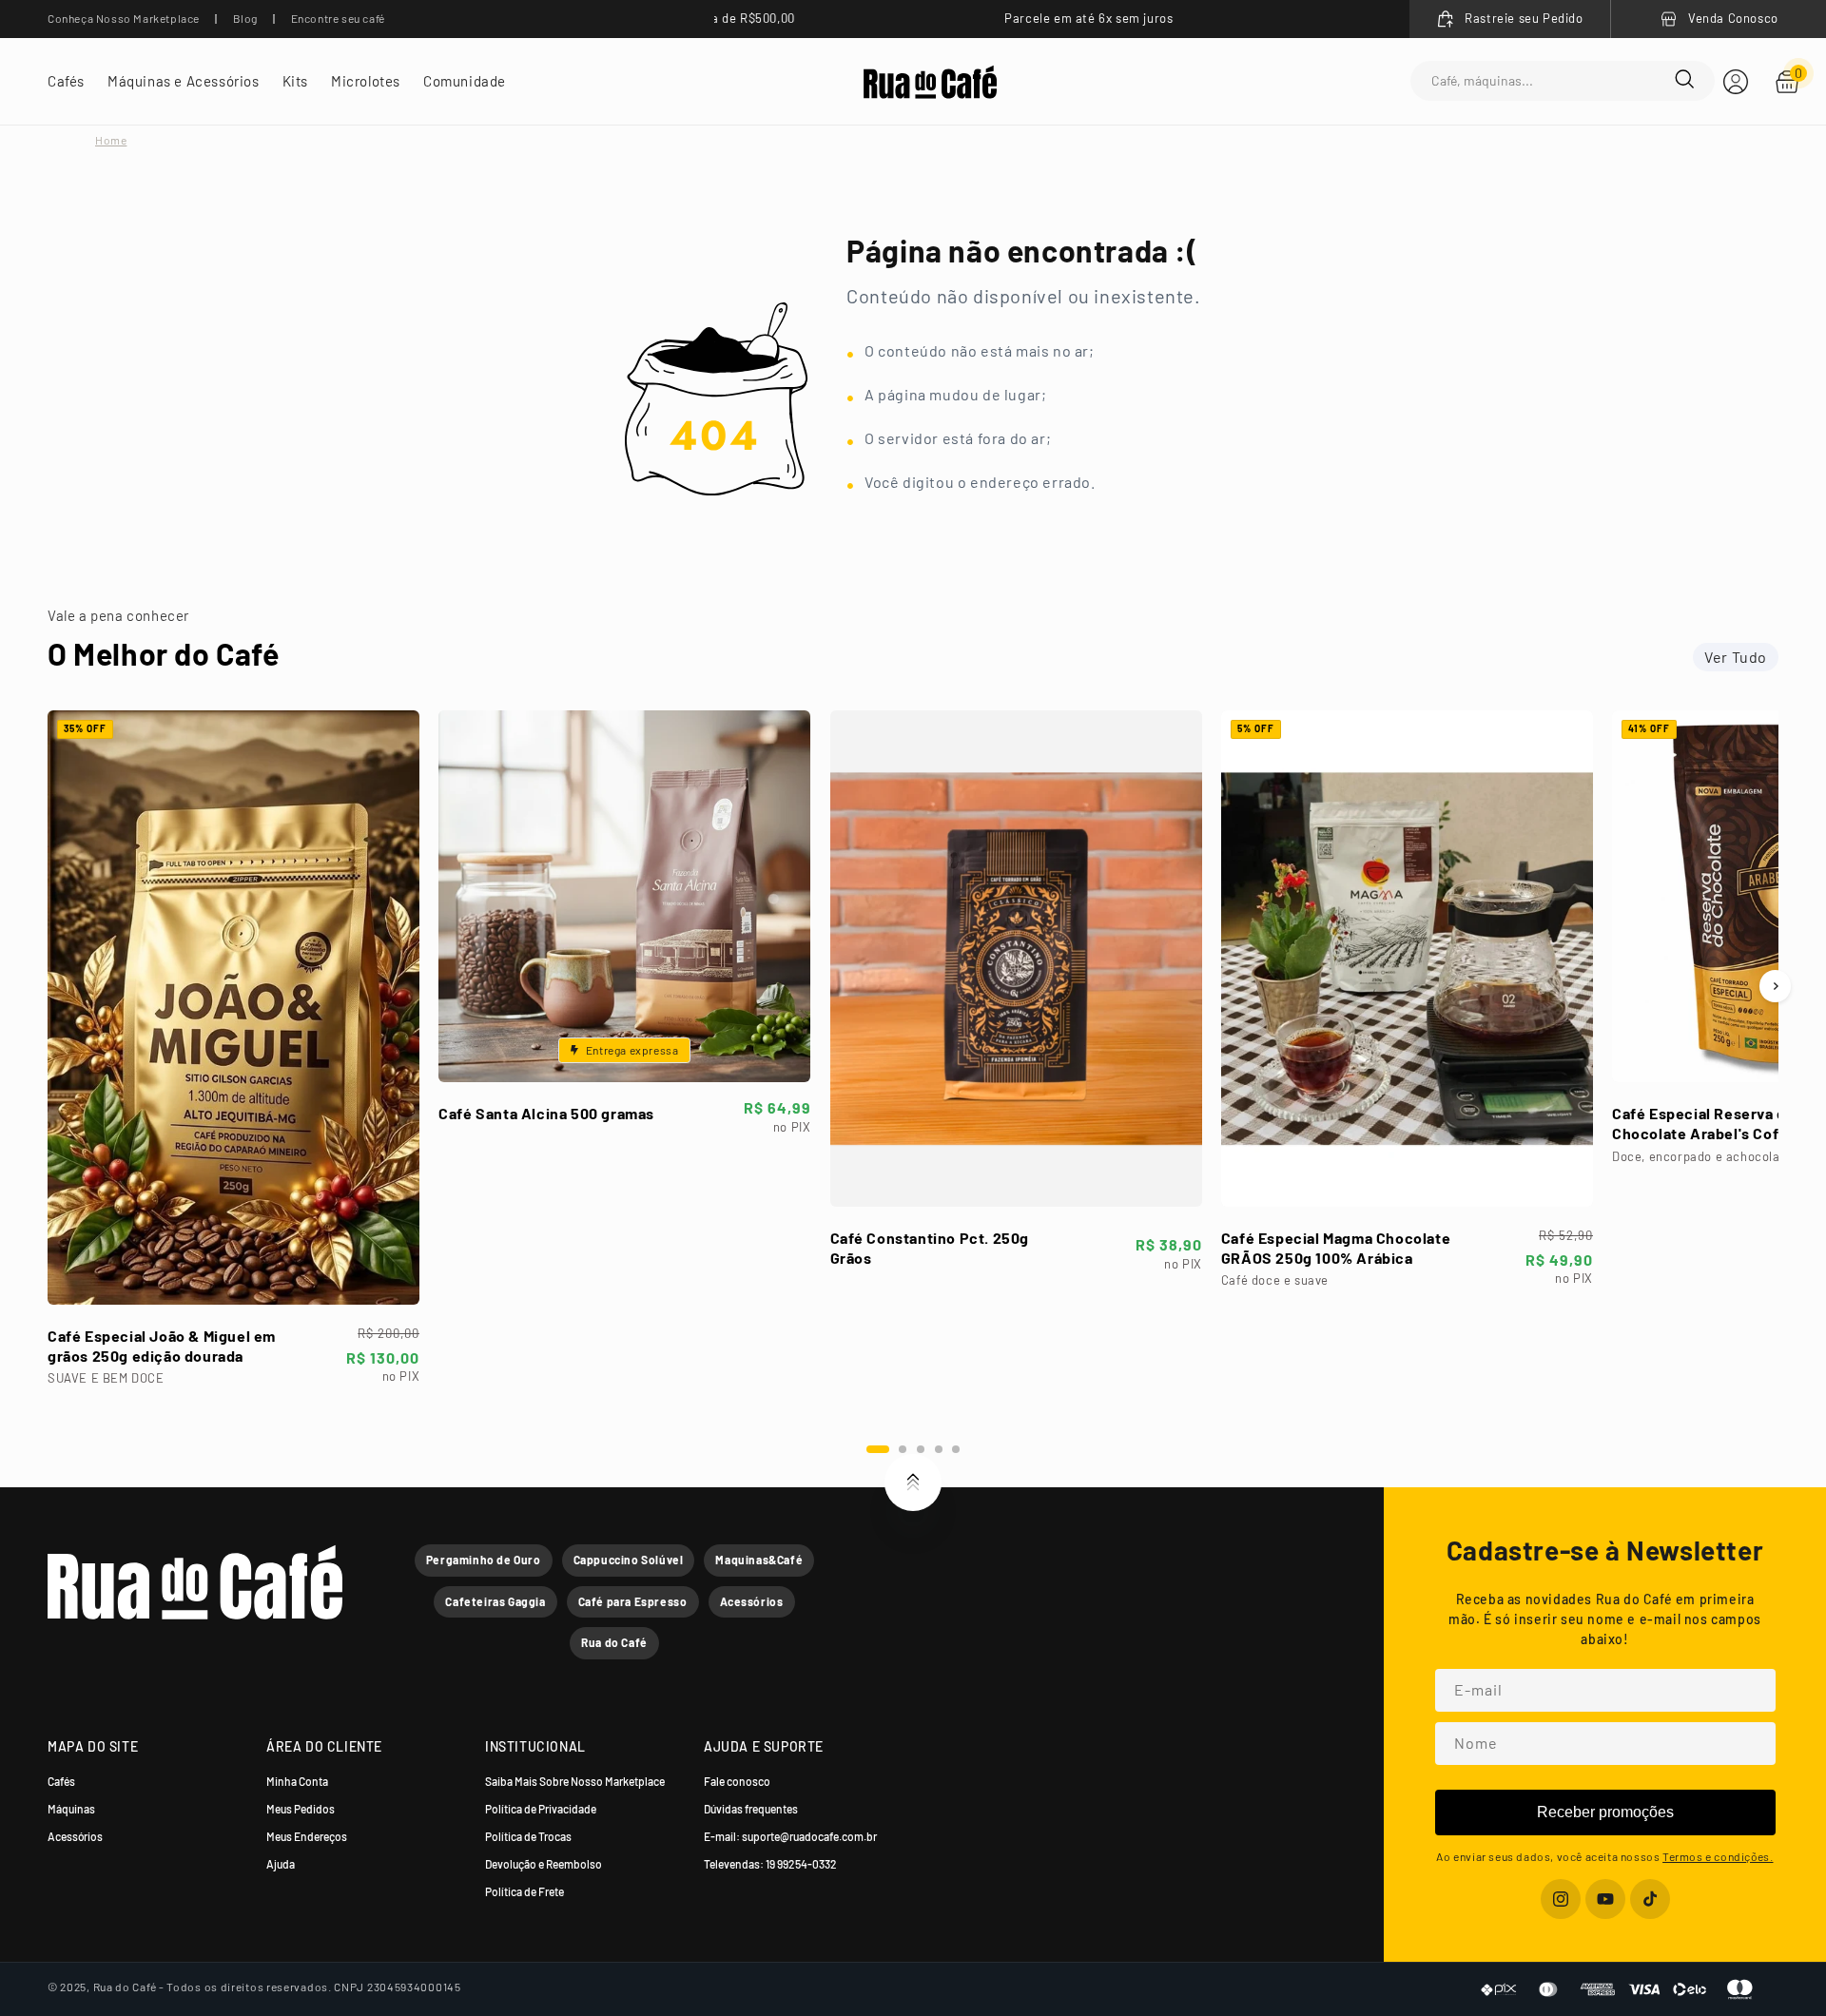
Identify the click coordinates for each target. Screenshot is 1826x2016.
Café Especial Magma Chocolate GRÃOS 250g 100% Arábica (1336, 1248)
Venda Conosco (1733, 18)
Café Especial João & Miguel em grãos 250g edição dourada (162, 1346)
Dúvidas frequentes (751, 1809)
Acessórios (752, 1601)
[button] (66, 81)
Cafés (61, 1781)
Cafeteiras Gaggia (495, 1601)
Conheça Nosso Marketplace (124, 18)
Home (111, 140)
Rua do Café (614, 1642)
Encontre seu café (338, 18)
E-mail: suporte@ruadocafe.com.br (790, 1836)
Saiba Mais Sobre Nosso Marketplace (575, 1781)
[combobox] (1553, 81)
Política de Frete (524, 1891)
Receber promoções (1605, 1812)
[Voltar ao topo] (913, 1483)
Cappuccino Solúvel (629, 1560)
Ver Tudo (1736, 657)
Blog (245, 18)
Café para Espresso (633, 1601)
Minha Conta (297, 1781)
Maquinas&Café (759, 1560)
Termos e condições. (1718, 1856)
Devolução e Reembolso (544, 1864)
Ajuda (281, 1864)
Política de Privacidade (541, 1809)
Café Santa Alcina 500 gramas (546, 1113)
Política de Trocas (528, 1836)
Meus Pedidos (301, 1809)
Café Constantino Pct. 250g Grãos (930, 1248)
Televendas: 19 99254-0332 (770, 1864)
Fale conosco (737, 1781)
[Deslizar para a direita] (1775, 986)
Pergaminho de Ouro (484, 1560)
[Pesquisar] (1684, 80)
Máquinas (71, 1809)
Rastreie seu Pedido (1524, 18)
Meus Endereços (307, 1836)
